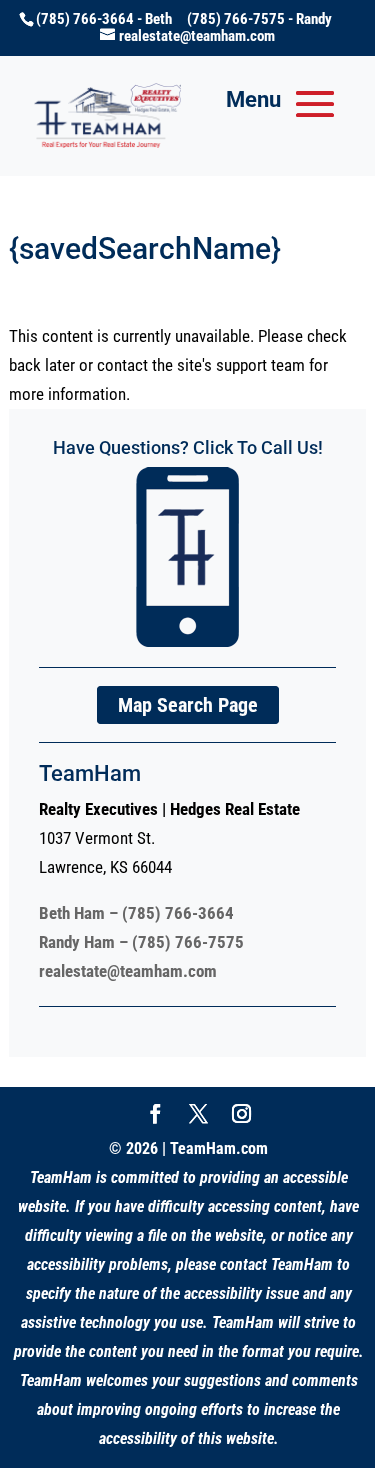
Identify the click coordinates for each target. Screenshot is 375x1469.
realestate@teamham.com (128, 971)
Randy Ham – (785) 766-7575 (141, 942)
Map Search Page (188, 705)
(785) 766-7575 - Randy (259, 19)
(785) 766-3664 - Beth (111, 19)
